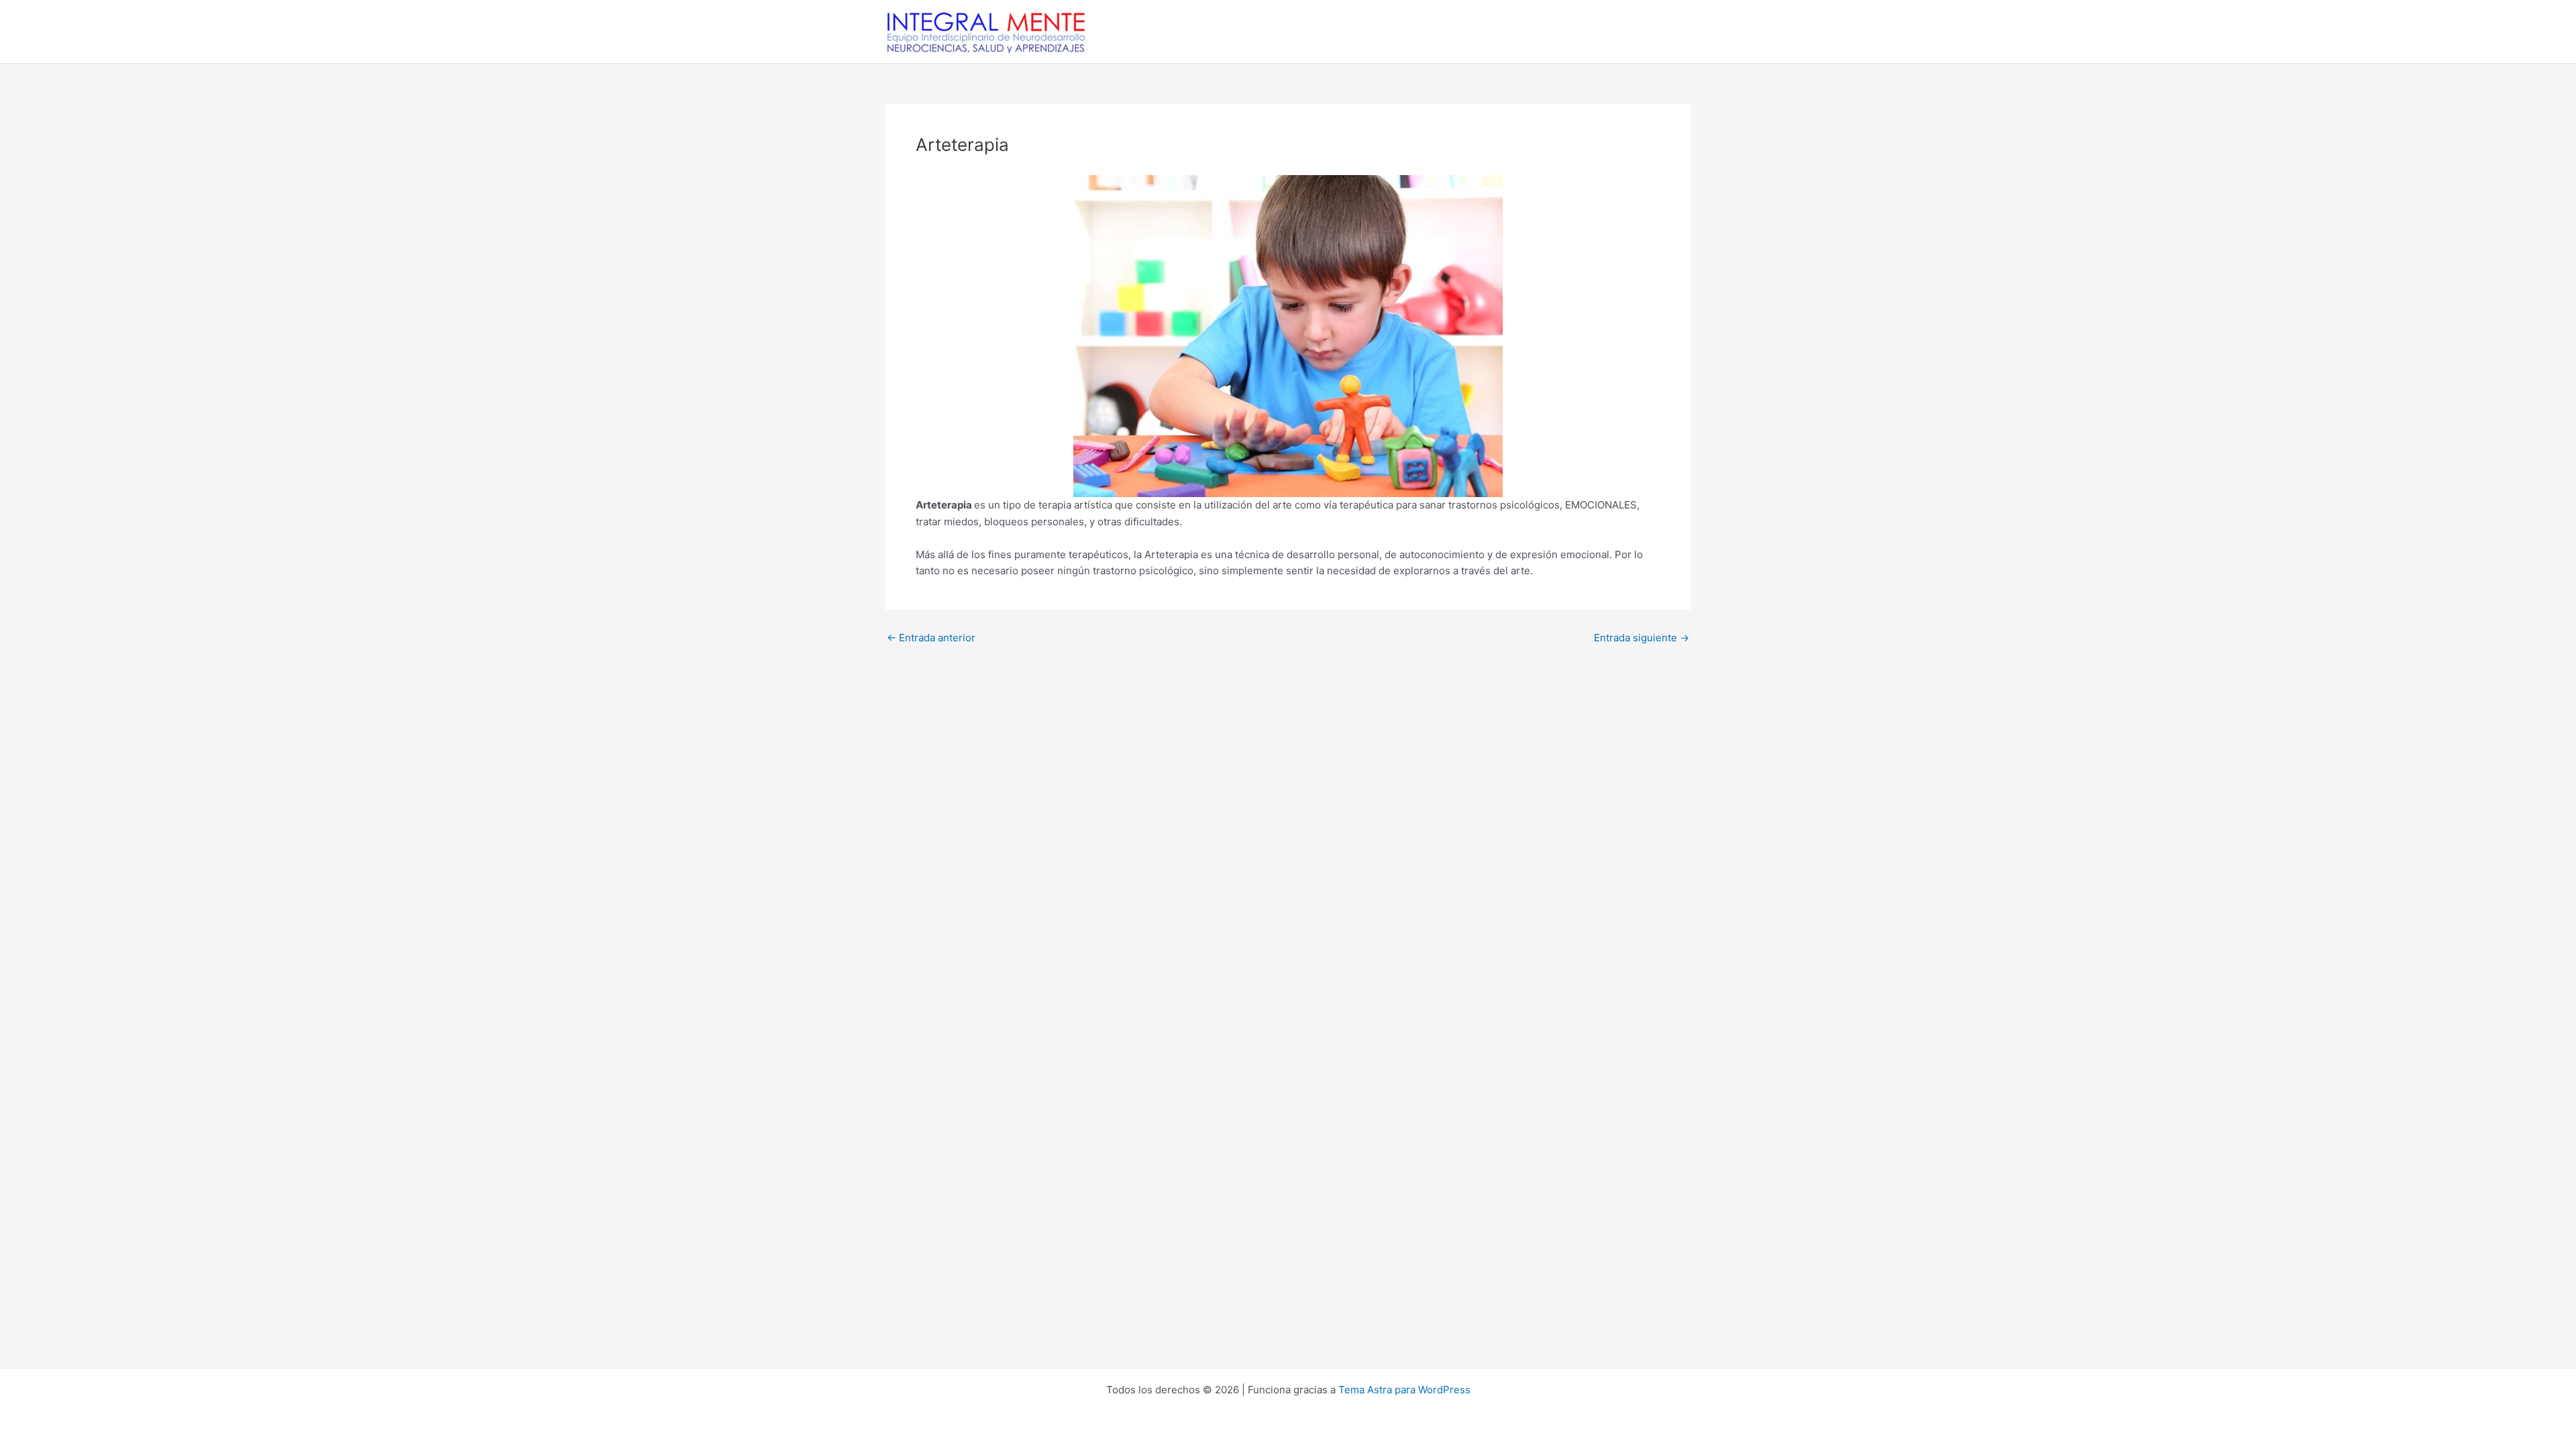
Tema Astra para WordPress (1404, 1390)
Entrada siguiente (1642, 638)
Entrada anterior (931, 638)
